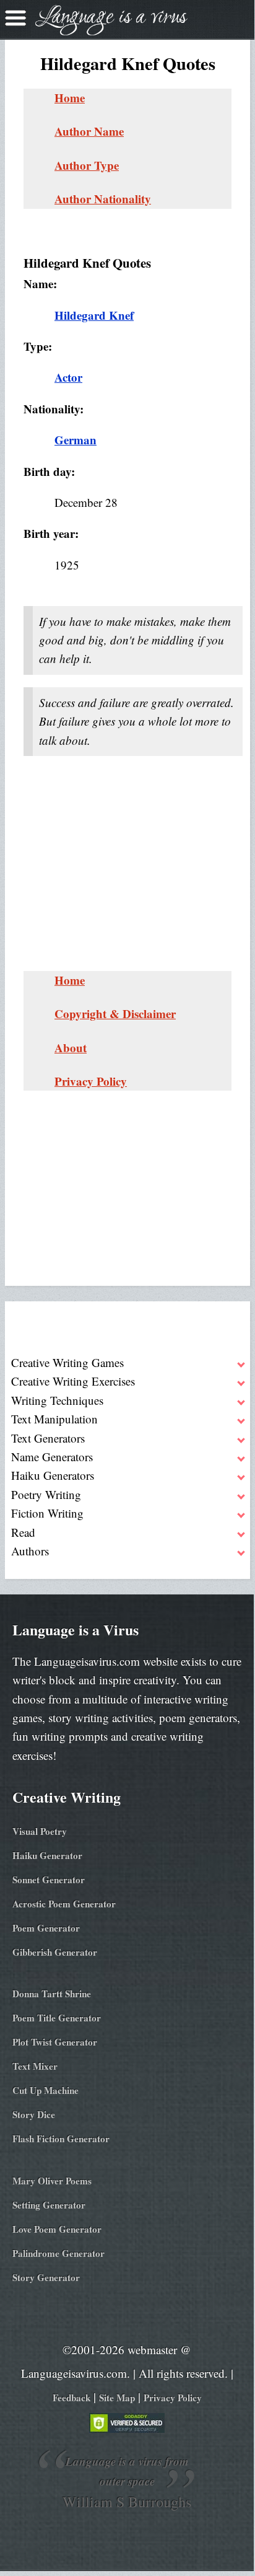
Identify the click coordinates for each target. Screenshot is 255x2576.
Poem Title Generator (57, 2018)
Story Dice (34, 2114)
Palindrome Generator (58, 2253)
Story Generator (46, 2277)
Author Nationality (103, 199)
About (71, 1048)
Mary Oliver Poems (52, 2181)
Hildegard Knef (94, 315)
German (76, 440)
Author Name (89, 131)
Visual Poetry (40, 1831)
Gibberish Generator (55, 1952)
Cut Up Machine (45, 2090)
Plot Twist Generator (55, 2042)
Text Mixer (35, 2066)
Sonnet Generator (49, 1879)
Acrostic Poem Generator (64, 1904)
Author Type (87, 165)
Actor (68, 377)
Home (70, 98)
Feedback (71, 2398)
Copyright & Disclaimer (115, 1013)
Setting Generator (49, 2205)
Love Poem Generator (57, 2229)
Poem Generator (46, 1928)
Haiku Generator (47, 1855)
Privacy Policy (91, 1081)
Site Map (117, 2398)
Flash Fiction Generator (61, 2139)
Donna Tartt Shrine (52, 1994)
